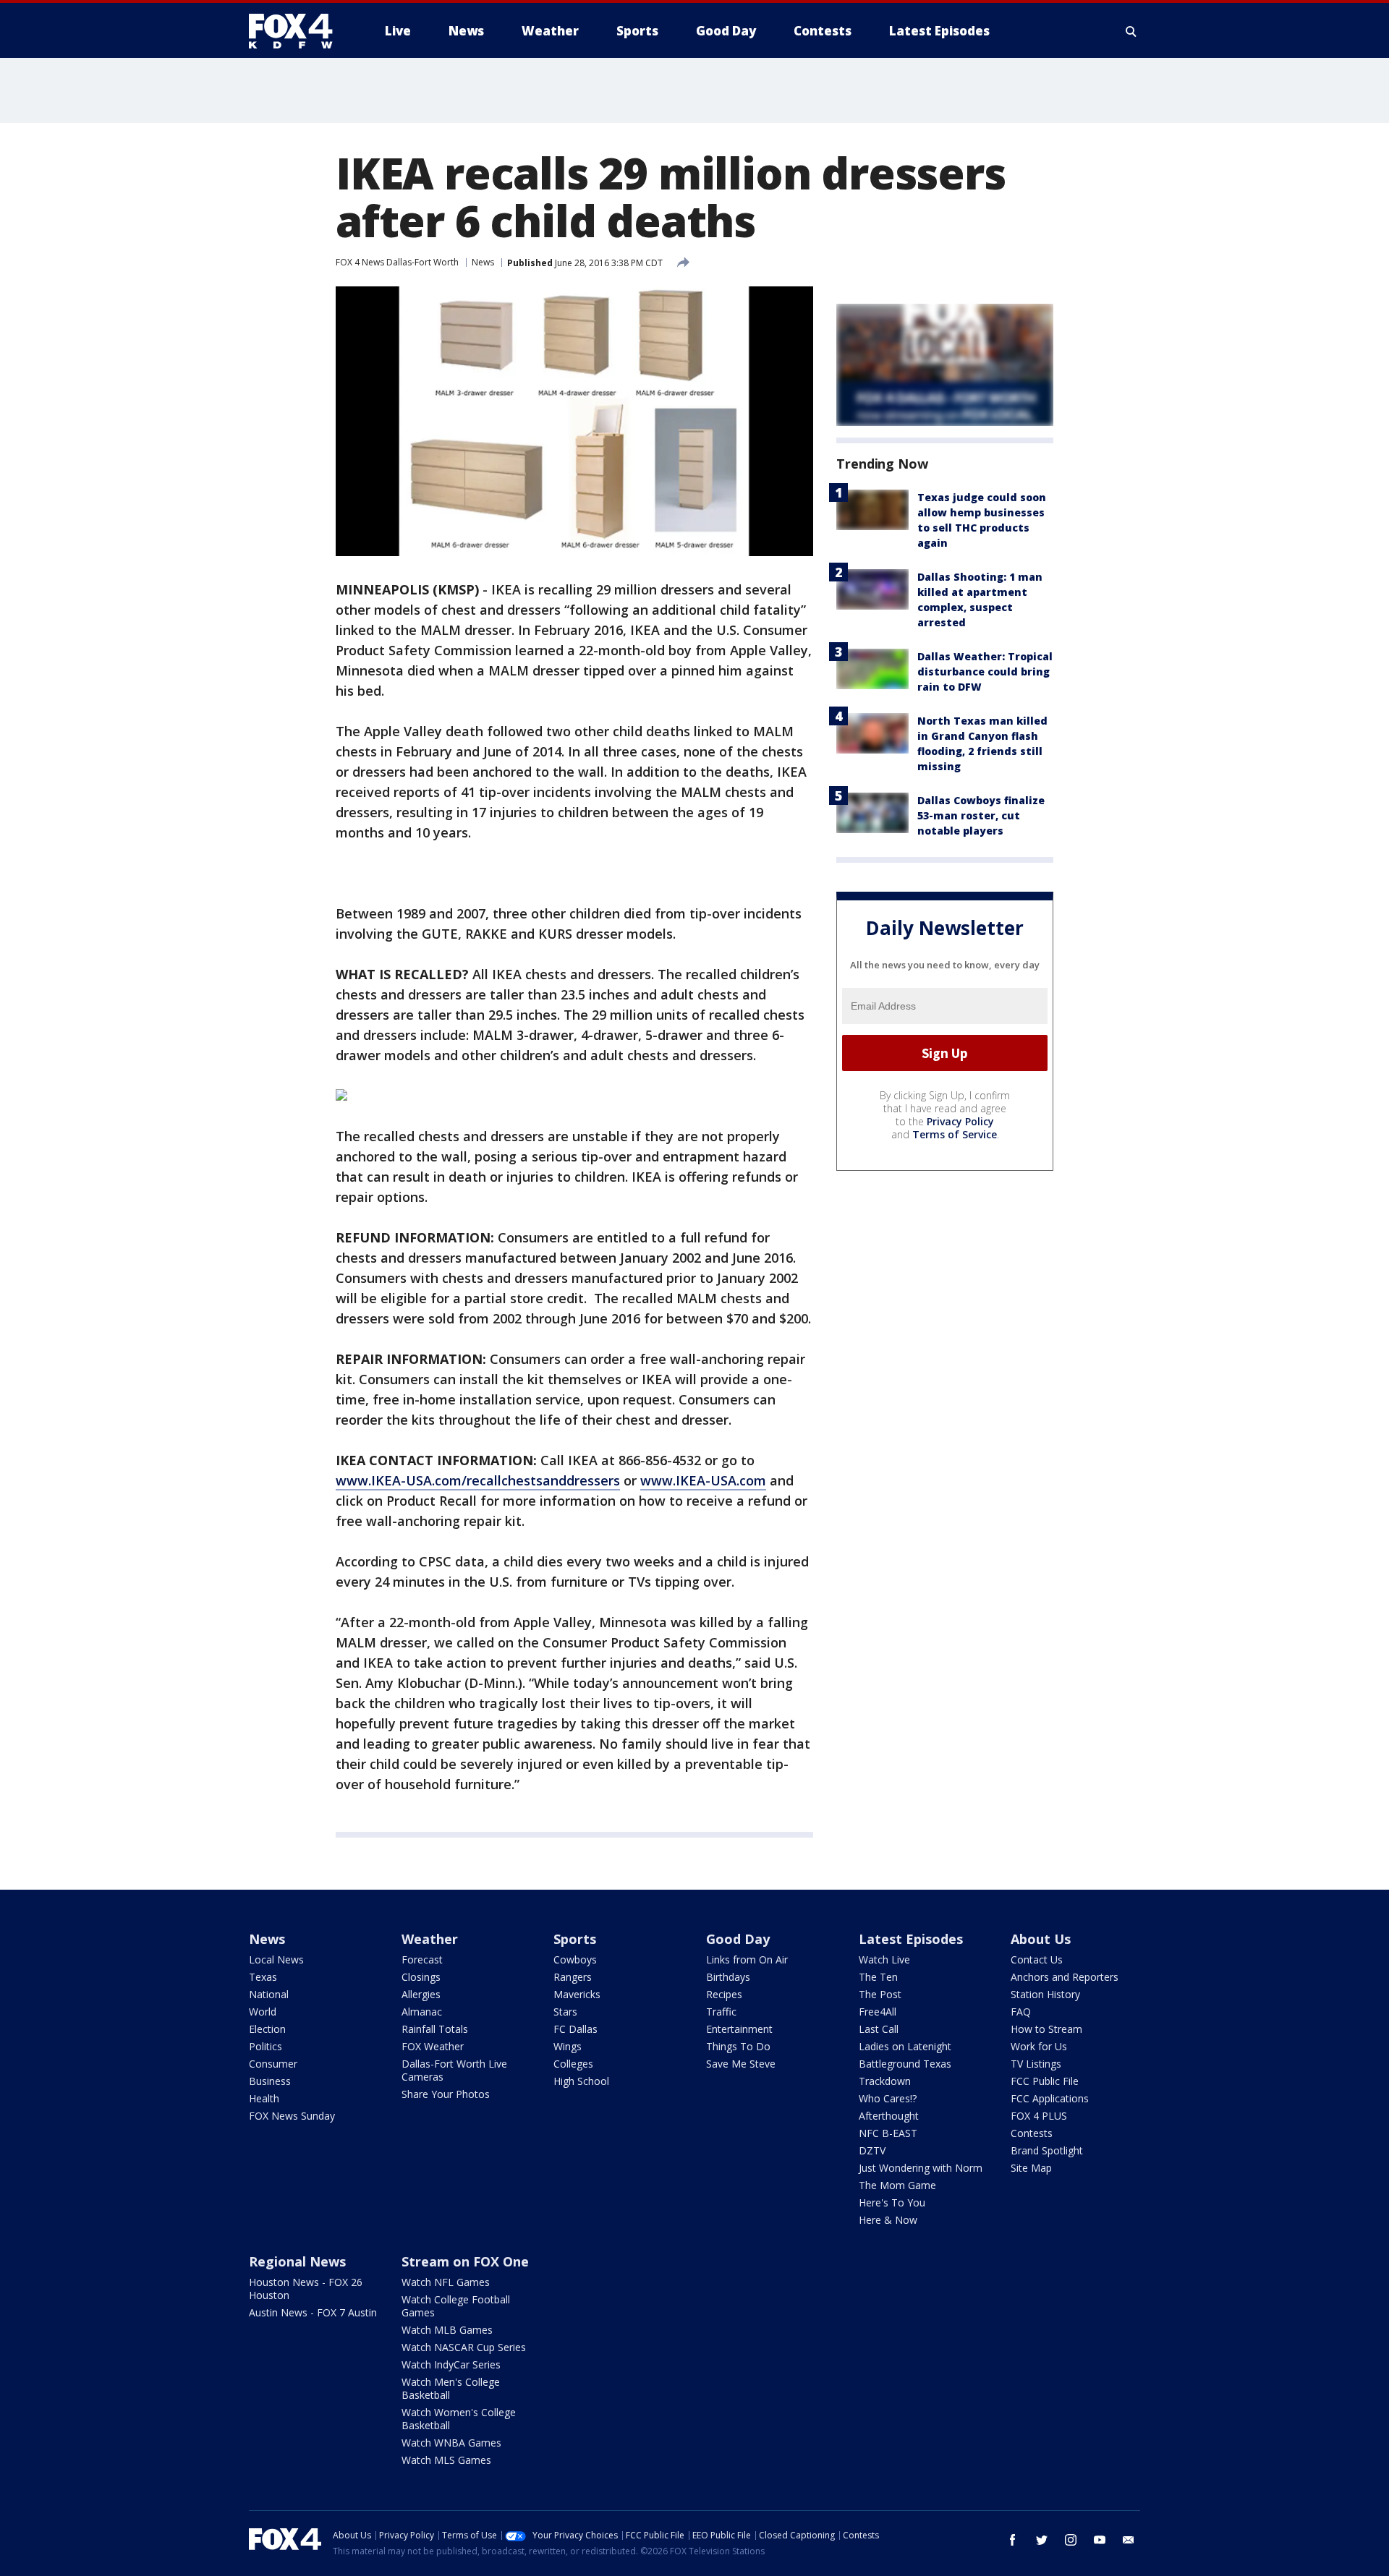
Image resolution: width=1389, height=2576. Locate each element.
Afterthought (889, 2116)
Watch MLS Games (446, 2460)
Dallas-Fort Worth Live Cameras (454, 2070)
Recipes (724, 1994)
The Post (880, 1994)
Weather (430, 1939)
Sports (575, 1939)
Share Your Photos (446, 2094)
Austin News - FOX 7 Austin (313, 2312)
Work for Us (1039, 2046)
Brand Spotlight (1047, 2150)
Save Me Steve (741, 2064)
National (269, 1994)
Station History (1045, 1994)
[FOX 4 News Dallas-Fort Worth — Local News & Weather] (297, 31)
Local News (276, 1959)
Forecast (422, 1959)
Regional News (297, 2261)
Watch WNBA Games (451, 2443)
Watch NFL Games (446, 2282)
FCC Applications (1050, 2098)
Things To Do (738, 2046)
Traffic (721, 2012)
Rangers (573, 1977)
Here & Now (888, 2220)
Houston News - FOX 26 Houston (306, 2289)
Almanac (422, 2012)
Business (270, 2081)
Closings (421, 1977)
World (263, 2012)
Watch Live (884, 1959)
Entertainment (739, 2029)
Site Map (1031, 2168)
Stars (565, 2012)
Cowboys (575, 1959)
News (483, 262)
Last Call (879, 2029)
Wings (568, 2046)
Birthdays (728, 1977)
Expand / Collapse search (1131, 31)
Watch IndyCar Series (451, 2364)
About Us (1041, 1939)
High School (581, 2081)
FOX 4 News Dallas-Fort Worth (397, 262)
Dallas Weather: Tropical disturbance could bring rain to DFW (985, 671)
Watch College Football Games (456, 2306)
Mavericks (577, 1994)
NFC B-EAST (888, 2133)
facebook (1013, 2540)
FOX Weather (433, 2046)
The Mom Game (897, 2185)
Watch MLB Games (447, 2330)
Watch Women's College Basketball (459, 2419)
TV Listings (1036, 2064)
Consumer (273, 2064)
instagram (1071, 2540)
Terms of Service (955, 1134)
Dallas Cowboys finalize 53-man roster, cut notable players (981, 815)
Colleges (573, 2064)
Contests (1032, 2133)
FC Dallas (575, 2029)
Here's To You (892, 2202)
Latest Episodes (911, 1939)
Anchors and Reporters (1065, 1977)
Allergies (421, 1994)
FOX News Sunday (292, 2116)
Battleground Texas (905, 2064)
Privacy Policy (960, 1121)
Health (264, 2098)
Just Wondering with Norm (921, 2168)
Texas (263, 1977)
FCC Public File (1045, 2081)
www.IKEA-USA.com (703, 1480)
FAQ (1021, 2012)
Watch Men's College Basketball (451, 2388)
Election (267, 2029)
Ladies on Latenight (905, 2046)
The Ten (878, 1977)
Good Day (738, 1939)
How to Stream (1046, 2029)
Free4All (878, 2012)
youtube (1100, 2540)
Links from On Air (747, 1959)
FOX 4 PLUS (1039, 2116)
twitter (1042, 2540)
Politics (266, 2046)
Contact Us (1037, 1959)
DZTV (872, 2150)
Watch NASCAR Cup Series (464, 2347)
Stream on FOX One (465, 2261)
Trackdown (885, 2081)
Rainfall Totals (435, 2029)
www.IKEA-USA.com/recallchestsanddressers (478, 1480)
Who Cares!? (888, 2098)
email (1129, 2540)
